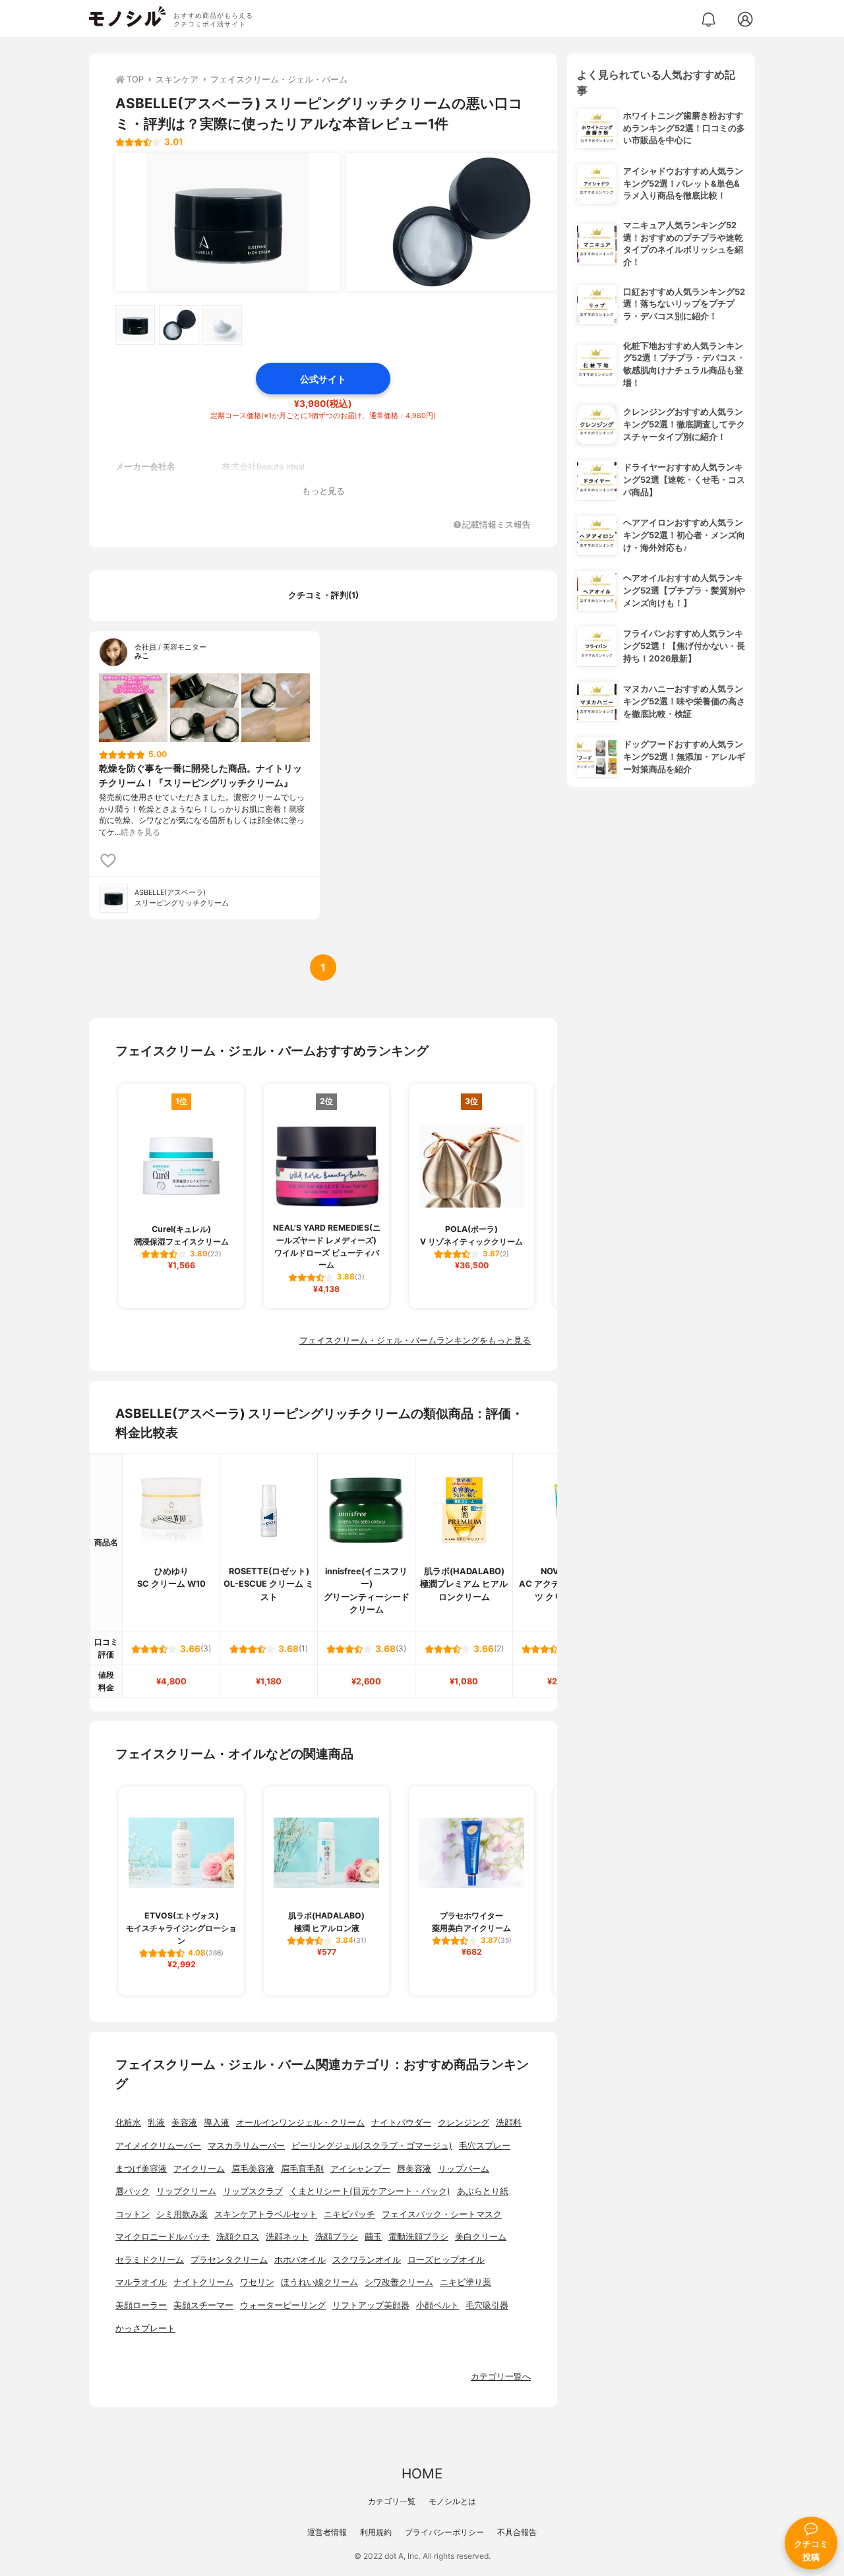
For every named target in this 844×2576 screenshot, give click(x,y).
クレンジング (464, 2123)
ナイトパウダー (401, 2123)
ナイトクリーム (203, 2282)
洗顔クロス (238, 2237)
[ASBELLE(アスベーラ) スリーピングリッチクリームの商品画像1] (227, 222)
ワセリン (257, 2282)
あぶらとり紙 (483, 2191)
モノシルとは (452, 2501)
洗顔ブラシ (337, 2237)
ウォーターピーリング (283, 2305)
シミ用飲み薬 (182, 2214)
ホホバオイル (300, 2260)
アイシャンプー (360, 2169)
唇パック (133, 2191)
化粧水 (128, 2123)
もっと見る (323, 491)
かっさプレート (145, 2328)
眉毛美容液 (253, 2169)
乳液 (156, 2123)
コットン (133, 2214)
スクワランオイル (367, 2260)
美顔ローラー (141, 2305)
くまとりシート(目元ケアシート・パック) (370, 2191)
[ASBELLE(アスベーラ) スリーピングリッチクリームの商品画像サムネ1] (135, 325)
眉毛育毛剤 (302, 2169)
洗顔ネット (287, 2237)
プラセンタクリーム (229, 2260)
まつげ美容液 (141, 2169)
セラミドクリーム (150, 2260)
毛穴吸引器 (487, 2305)
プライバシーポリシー (444, 2532)
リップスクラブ (253, 2191)
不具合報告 (517, 2532)
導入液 (217, 2123)
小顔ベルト (437, 2305)
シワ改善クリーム (399, 2282)
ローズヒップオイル (446, 2260)
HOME (422, 2473)
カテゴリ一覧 (392, 2501)
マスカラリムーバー (246, 2146)
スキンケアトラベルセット (266, 2214)
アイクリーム (199, 2169)
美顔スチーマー (203, 2305)
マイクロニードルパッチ (163, 2237)
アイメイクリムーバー (158, 2146)
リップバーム (464, 2169)
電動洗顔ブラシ (418, 2237)
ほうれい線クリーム (319, 2282)
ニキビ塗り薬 (466, 2282)
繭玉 (373, 2237)
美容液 (184, 2123)
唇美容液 (414, 2169)
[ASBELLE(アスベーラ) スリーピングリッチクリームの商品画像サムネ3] (222, 325)
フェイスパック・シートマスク (442, 2214)
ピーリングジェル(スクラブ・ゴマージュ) (372, 2146)
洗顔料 (509, 2123)
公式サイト (323, 379)
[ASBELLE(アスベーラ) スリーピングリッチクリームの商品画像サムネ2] (179, 325)
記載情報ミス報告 (497, 525)
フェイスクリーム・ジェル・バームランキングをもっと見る (415, 1340)
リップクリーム (186, 2191)
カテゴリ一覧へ (501, 2377)
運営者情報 (327, 2532)
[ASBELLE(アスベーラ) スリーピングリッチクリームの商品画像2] (458, 222)
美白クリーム (481, 2237)
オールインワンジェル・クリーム (300, 2123)
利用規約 (376, 2532)
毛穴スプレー (485, 2146)
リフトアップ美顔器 (371, 2305)
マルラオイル (141, 2282)
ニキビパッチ (349, 2214)
